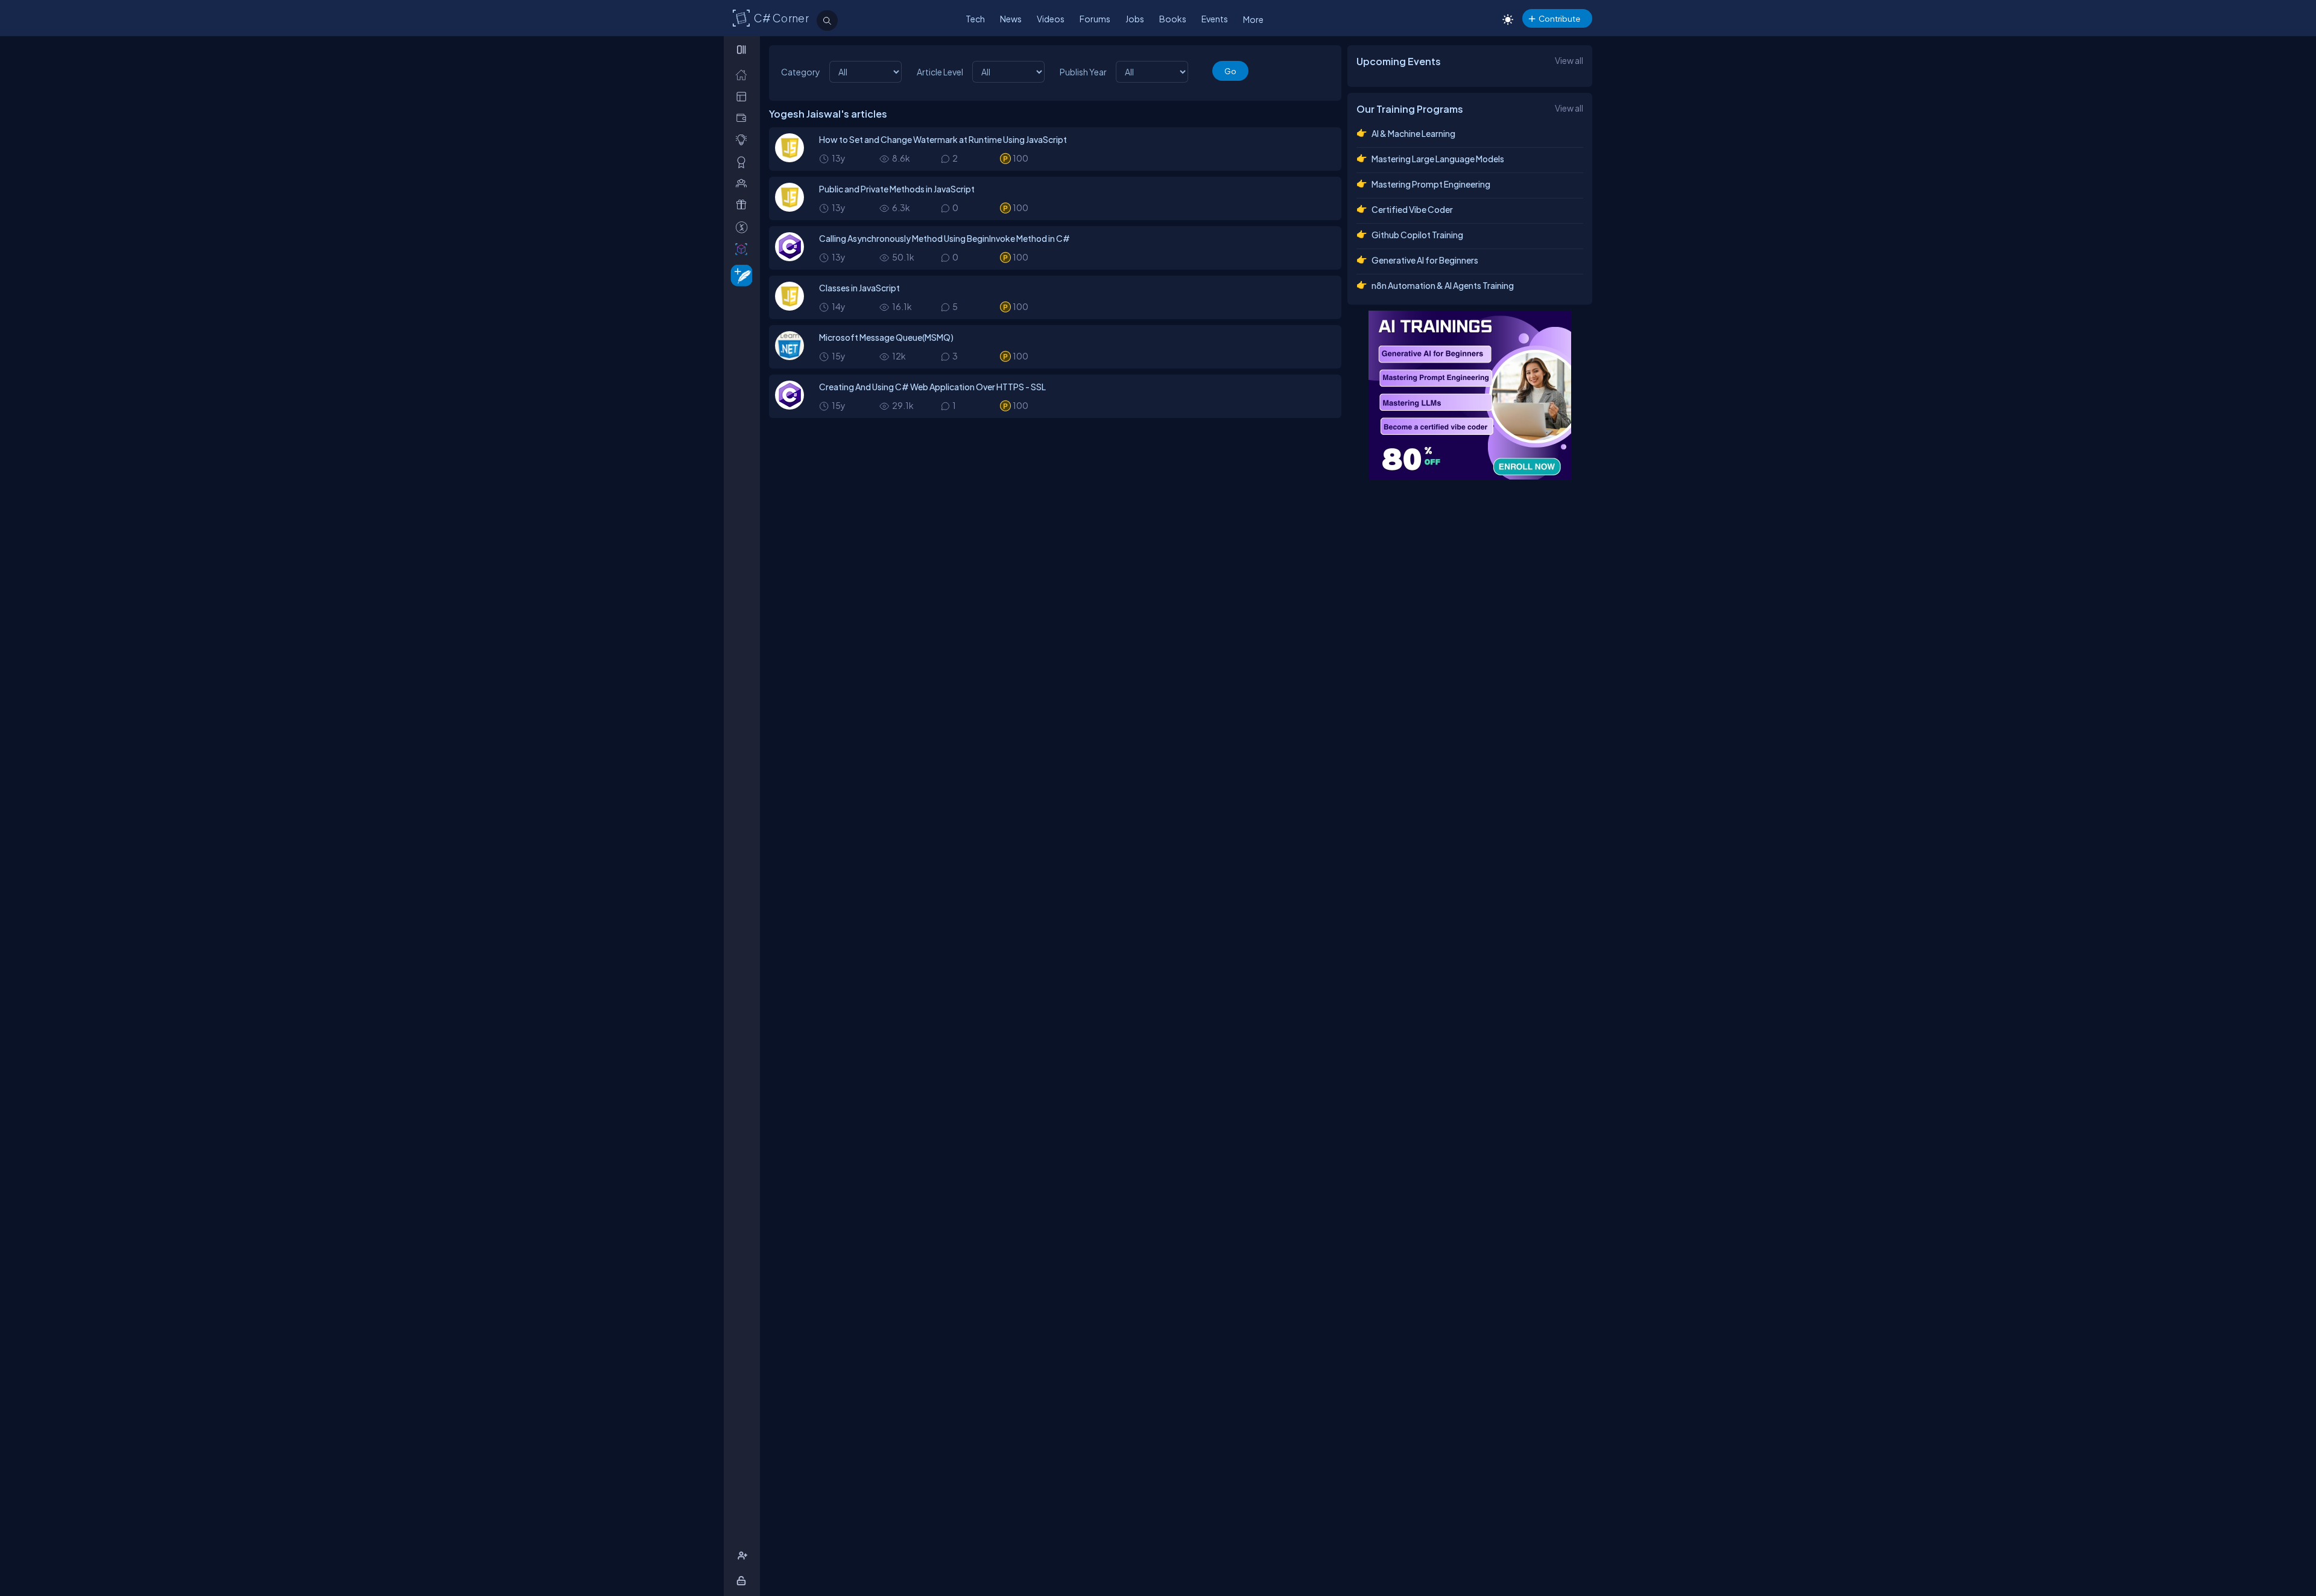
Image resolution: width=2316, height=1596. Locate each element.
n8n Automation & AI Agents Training (1443, 285)
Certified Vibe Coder (1412, 209)
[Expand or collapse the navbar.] (743, 49)
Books (1173, 19)
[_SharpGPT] (744, 249)
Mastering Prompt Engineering (1431, 184)
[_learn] (744, 140)
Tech (975, 19)
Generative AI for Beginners (1425, 260)
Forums (1095, 19)
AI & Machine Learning (1413, 133)
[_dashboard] (744, 96)
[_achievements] (744, 162)
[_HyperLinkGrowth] (739, 275)
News (1011, 19)
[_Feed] (744, 74)
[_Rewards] (744, 227)
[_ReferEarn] (744, 205)
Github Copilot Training (1417, 235)
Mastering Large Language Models (1438, 159)
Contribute (1559, 18)
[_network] (744, 183)
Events (1215, 19)
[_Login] (743, 1581)
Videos (1051, 19)
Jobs (1135, 19)
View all (1569, 60)
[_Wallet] (744, 118)
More (1253, 19)
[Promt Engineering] (1470, 395)
